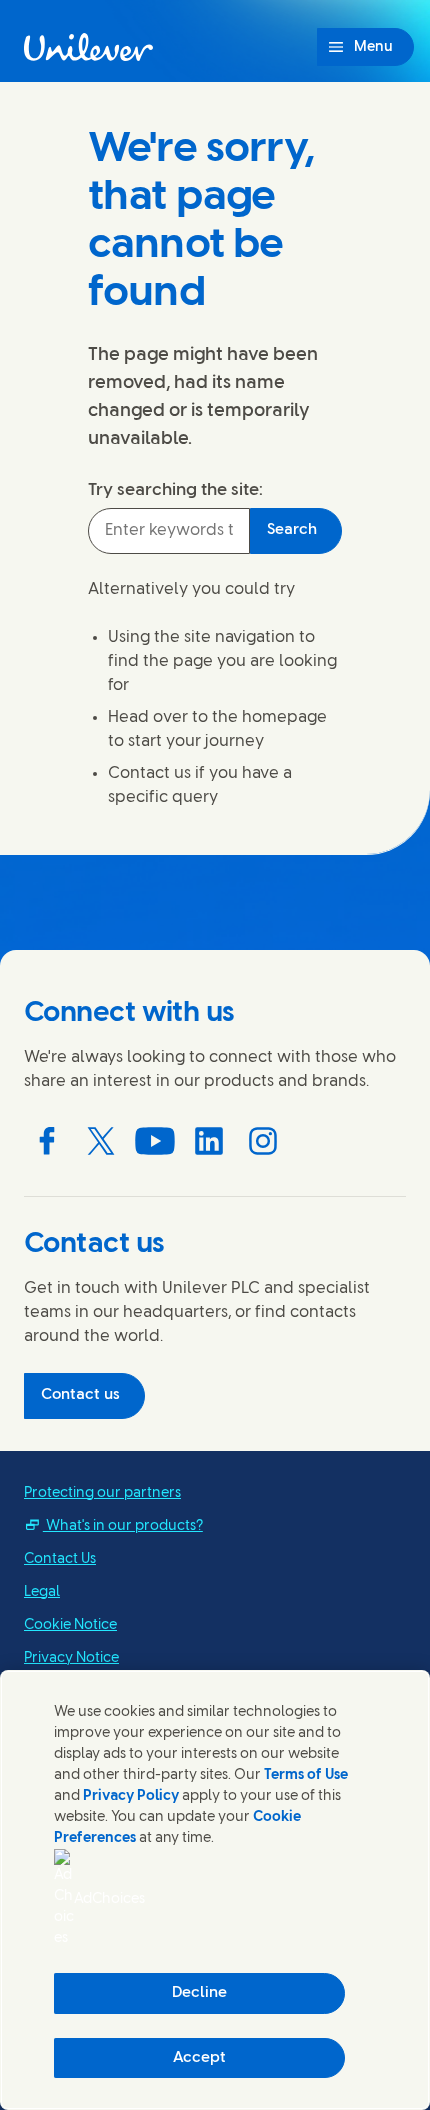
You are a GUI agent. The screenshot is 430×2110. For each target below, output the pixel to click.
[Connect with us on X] (101, 1141)
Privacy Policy (131, 1796)
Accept (199, 2058)
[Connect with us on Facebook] (47, 1141)
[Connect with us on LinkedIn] (209, 1141)
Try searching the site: (175, 490)
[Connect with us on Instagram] (263, 1141)
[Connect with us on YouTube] (155, 1141)
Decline (199, 1993)
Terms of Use (306, 1775)
